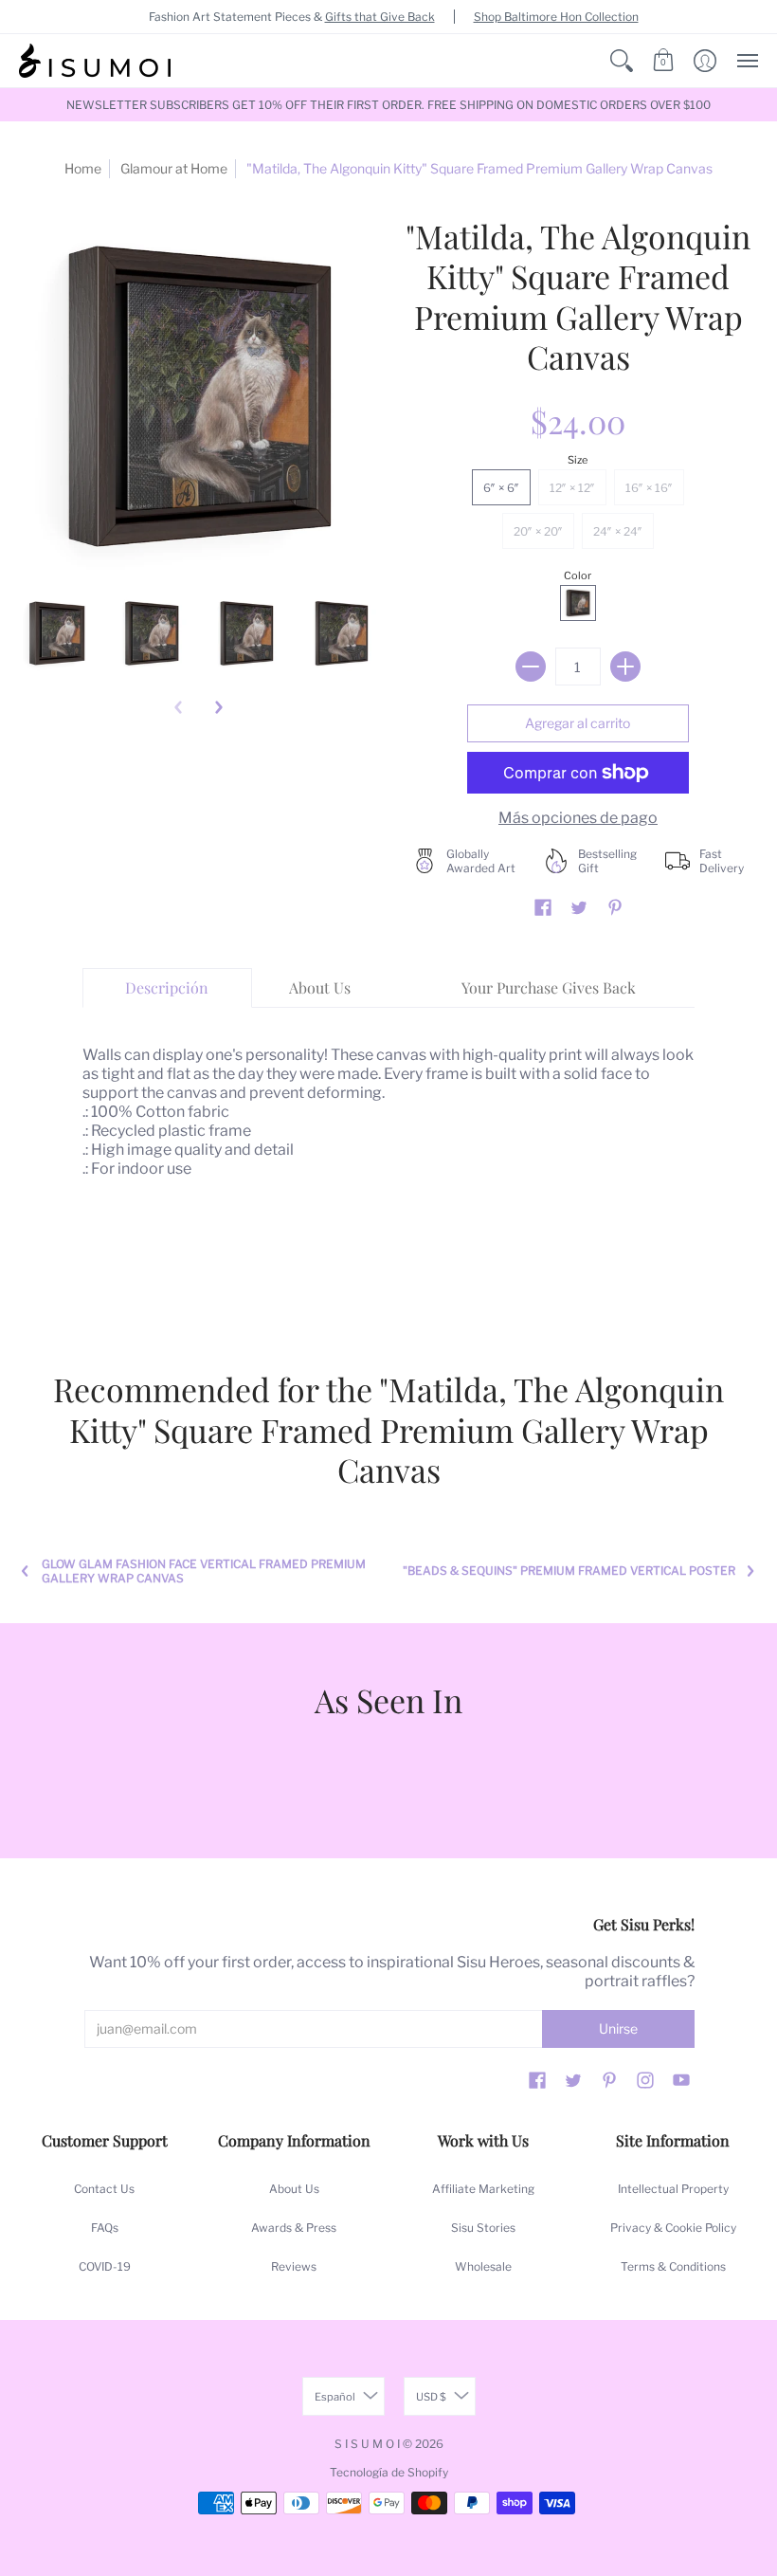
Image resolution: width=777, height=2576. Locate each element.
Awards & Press (294, 2228)
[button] (622, 61)
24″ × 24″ (618, 531)
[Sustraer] (531, 667)
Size (578, 460)
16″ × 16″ (649, 488)
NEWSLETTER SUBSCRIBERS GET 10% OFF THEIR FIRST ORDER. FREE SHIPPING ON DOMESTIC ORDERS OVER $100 (388, 105)
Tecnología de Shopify (389, 2472)
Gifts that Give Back (380, 17)
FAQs (105, 2228)
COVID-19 (105, 2266)
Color (578, 575)
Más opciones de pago (578, 818)
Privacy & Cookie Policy (673, 2228)
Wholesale (483, 2266)
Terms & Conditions (673, 2266)
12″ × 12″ (572, 488)
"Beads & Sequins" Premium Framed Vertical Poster (569, 1571)
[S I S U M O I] (95, 61)
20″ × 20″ (538, 531)
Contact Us (104, 2189)
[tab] (168, 988)
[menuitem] (622, 61)
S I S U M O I (367, 2444)
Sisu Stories (483, 2228)
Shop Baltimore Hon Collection (556, 17)
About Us (294, 2189)
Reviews (294, 2266)
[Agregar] (625, 667)
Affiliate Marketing (483, 2189)
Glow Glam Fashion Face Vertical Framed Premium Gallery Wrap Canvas (204, 1571)
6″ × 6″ (501, 488)
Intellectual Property (673, 2189)
